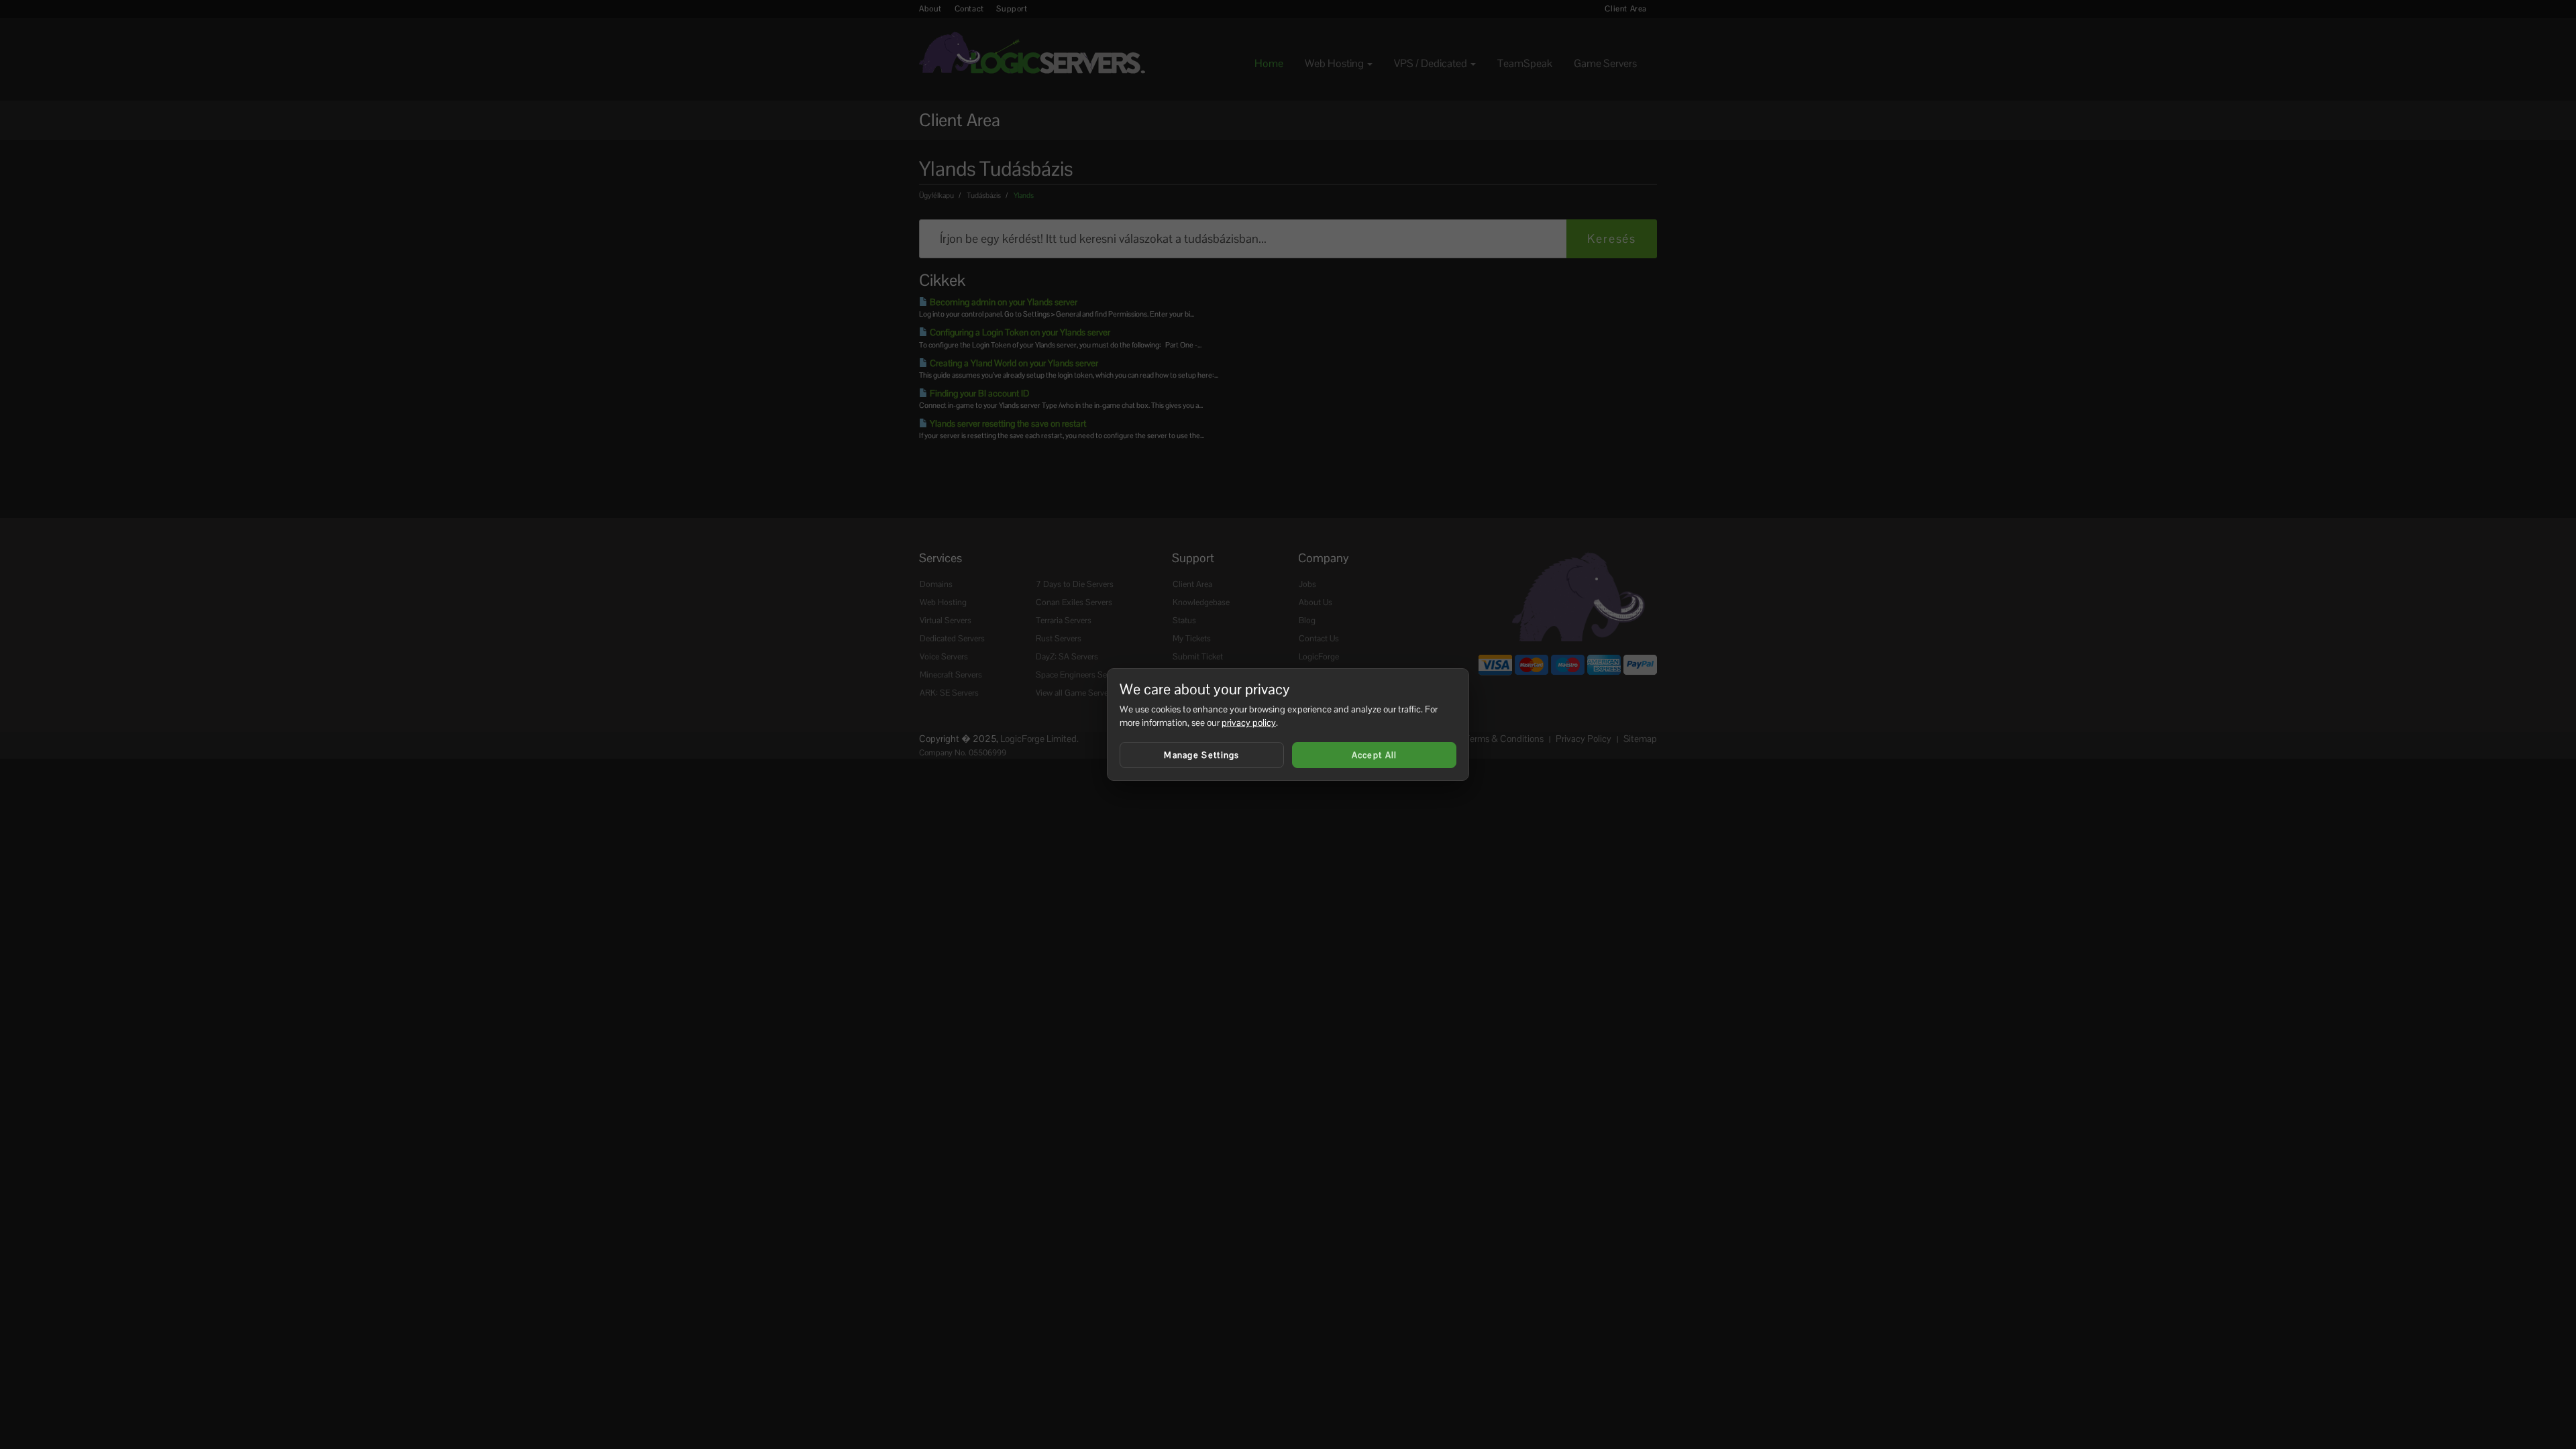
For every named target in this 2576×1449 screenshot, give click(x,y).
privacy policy (1249, 722)
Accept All (1375, 755)
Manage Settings (1202, 755)
